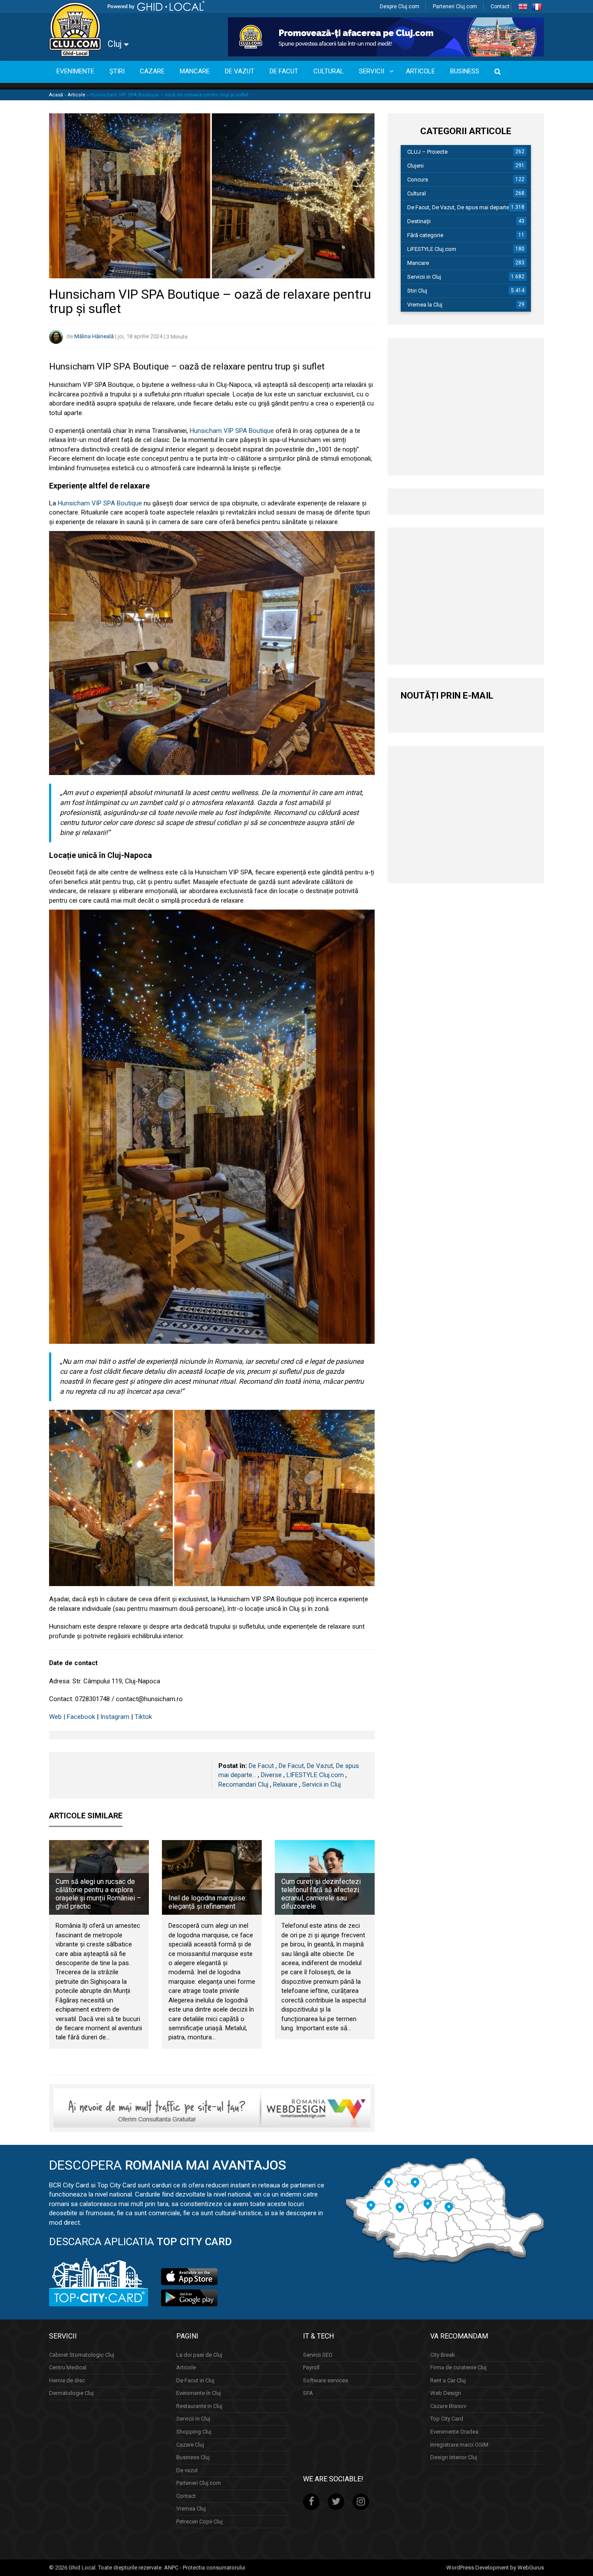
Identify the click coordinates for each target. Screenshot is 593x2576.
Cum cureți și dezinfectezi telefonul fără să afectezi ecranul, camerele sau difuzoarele (321, 1894)
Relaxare (285, 1784)
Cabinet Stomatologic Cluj (82, 2354)
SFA (308, 2393)
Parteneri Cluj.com (455, 7)
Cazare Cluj (190, 2444)
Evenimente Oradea (454, 2432)
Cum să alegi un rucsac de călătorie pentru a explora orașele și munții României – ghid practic (98, 1894)
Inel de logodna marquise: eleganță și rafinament (208, 1902)
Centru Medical (68, 2367)
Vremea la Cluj (425, 305)
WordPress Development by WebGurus (495, 2567)
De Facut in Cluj (195, 2380)
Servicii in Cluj (321, 1784)
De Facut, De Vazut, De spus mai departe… (460, 207)
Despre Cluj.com (400, 7)
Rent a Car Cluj (448, 2380)
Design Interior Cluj (454, 2457)
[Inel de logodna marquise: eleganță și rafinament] (212, 1877)
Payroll (311, 2367)
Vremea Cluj (191, 2508)
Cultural (417, 193)
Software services (326, 2380)
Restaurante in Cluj (199, 2406)
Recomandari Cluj (243, 1784)
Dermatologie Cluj (71, 2393)
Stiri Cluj (417, 291)
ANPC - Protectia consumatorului (205, 2567)
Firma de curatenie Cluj (458, 2367)
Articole (77, 95)
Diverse (271, 1775)
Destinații (419, 221)
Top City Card (447, 2419)
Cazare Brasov (448, 2406)
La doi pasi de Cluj (199, 2354)
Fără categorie (425, 235)
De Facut (261, 1766)
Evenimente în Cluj (199, 2393)
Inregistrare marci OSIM (459, 2444)
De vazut (187, 2470)
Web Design (446, 2393)
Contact (500, 7)
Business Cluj (193, 2457)
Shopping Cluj (194, 2432)
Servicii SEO (318, 2354)
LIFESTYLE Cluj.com (315, 1775)
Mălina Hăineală (94, 337)
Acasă (56, 95)
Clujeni (415, 166)
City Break (443, 2354)
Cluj (116, 44)
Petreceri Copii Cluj (199, 2521)
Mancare (418, 263)
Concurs (418, 180)
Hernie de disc (67, 2380)
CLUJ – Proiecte (427, 152)
